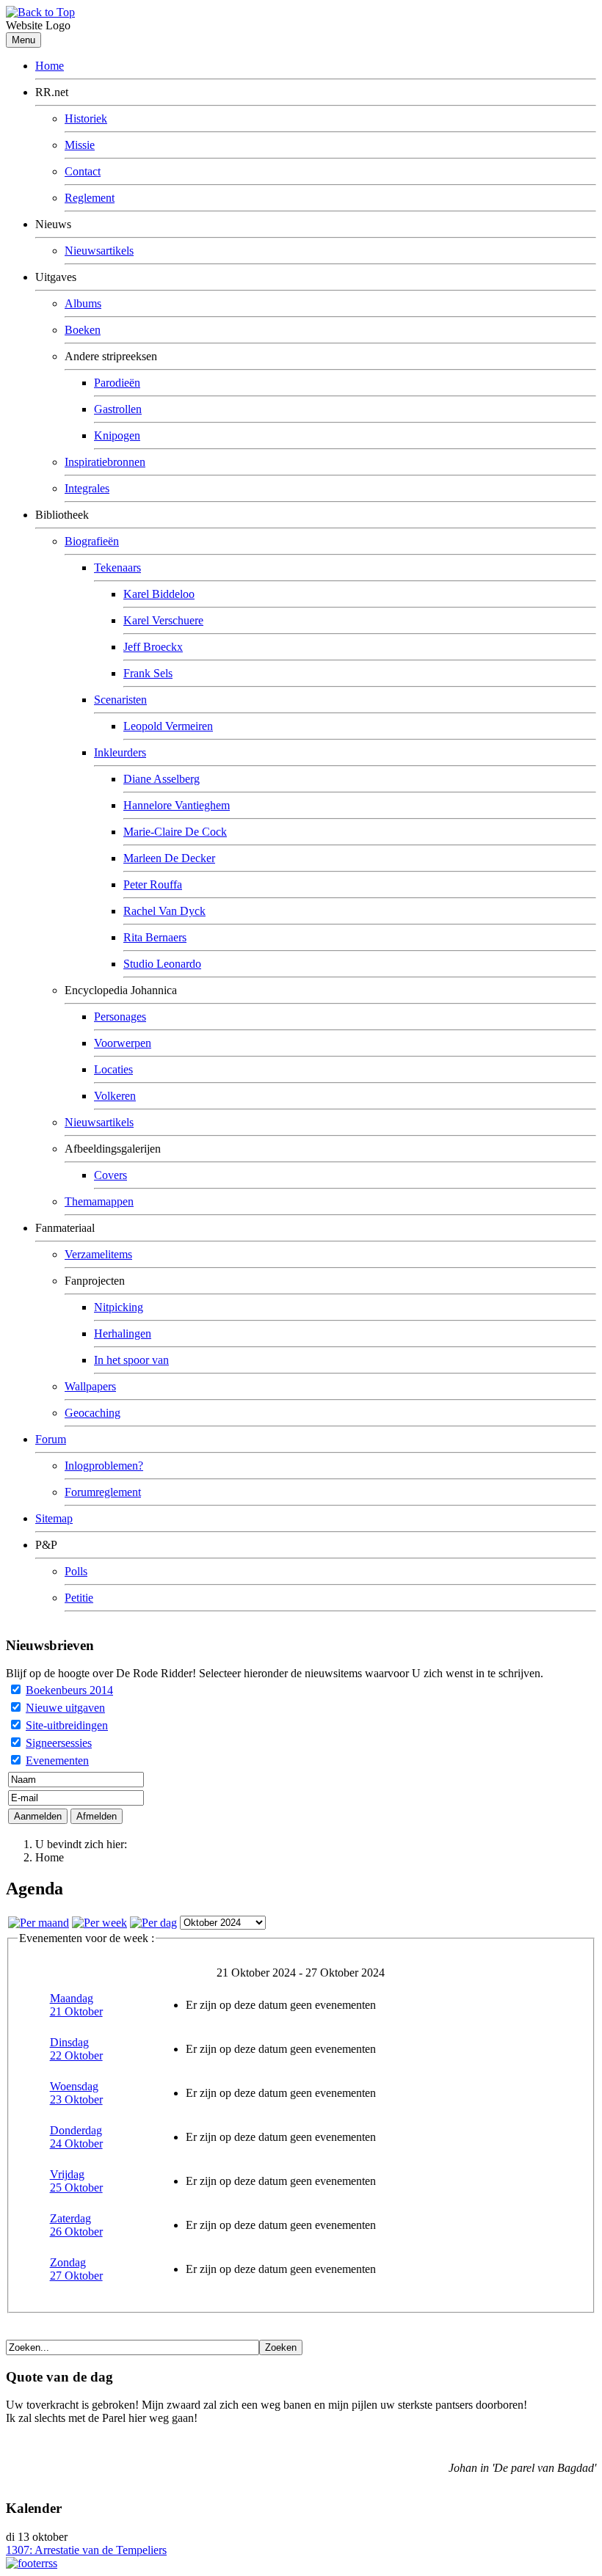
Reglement (90, 198)
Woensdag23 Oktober (76, 2093)
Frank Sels (148, 673)
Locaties (113, 1069)
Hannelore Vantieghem (177, 805)
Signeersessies (59, 1743)
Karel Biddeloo (159, 594)
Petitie (79, 1598)
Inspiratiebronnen (105, 462)
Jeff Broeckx (153, 647)
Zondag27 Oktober (76, 2269)
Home (50, 66)
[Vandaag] (153, 1923)
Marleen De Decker (169, 858)
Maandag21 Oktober (76, 2005)
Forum (51, 1439)
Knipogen (117, 435)
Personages (120, 1017)
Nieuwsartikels (99, 251)
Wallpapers (90, 1386)
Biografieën (92, 541)
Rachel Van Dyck (164, 911)
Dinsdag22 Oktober (76, 2049)
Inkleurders (120, 752)
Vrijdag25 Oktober (76, 2181)
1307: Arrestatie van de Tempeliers (86, 2550)
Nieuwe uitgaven (65, 1708)
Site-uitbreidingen (67, 1725)
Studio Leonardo (162, 964)
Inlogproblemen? (104, 1466)
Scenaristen (120, 700)
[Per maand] (39, 1923)
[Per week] (99, 1923)
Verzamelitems (98, 1254)
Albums (83, 303)
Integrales (87, 488)
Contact (83, 171)
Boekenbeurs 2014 (69, 1690)
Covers (110, 1175)
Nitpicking (119, 1307)
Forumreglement (103, 1492)
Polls (76, 1571)
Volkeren (115, 1096)
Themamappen (99, 1201)
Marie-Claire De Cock (175, 832)
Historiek (86, 118)
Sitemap (54, 1518)
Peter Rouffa (153, 884)
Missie (80, 145)
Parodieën (117, 383)
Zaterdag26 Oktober (76, 2225)
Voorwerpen (123, 1043)
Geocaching (93, 1413)
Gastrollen (118, 409)
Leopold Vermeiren (168, 726)
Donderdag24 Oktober (76, 2137)
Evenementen (57, 1760)
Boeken (83, 330)
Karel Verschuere (163, 620)
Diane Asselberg (162, 779)
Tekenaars (117, 568)
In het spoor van (131, 1360)
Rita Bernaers (155, 937)
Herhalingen (123, 1333)
